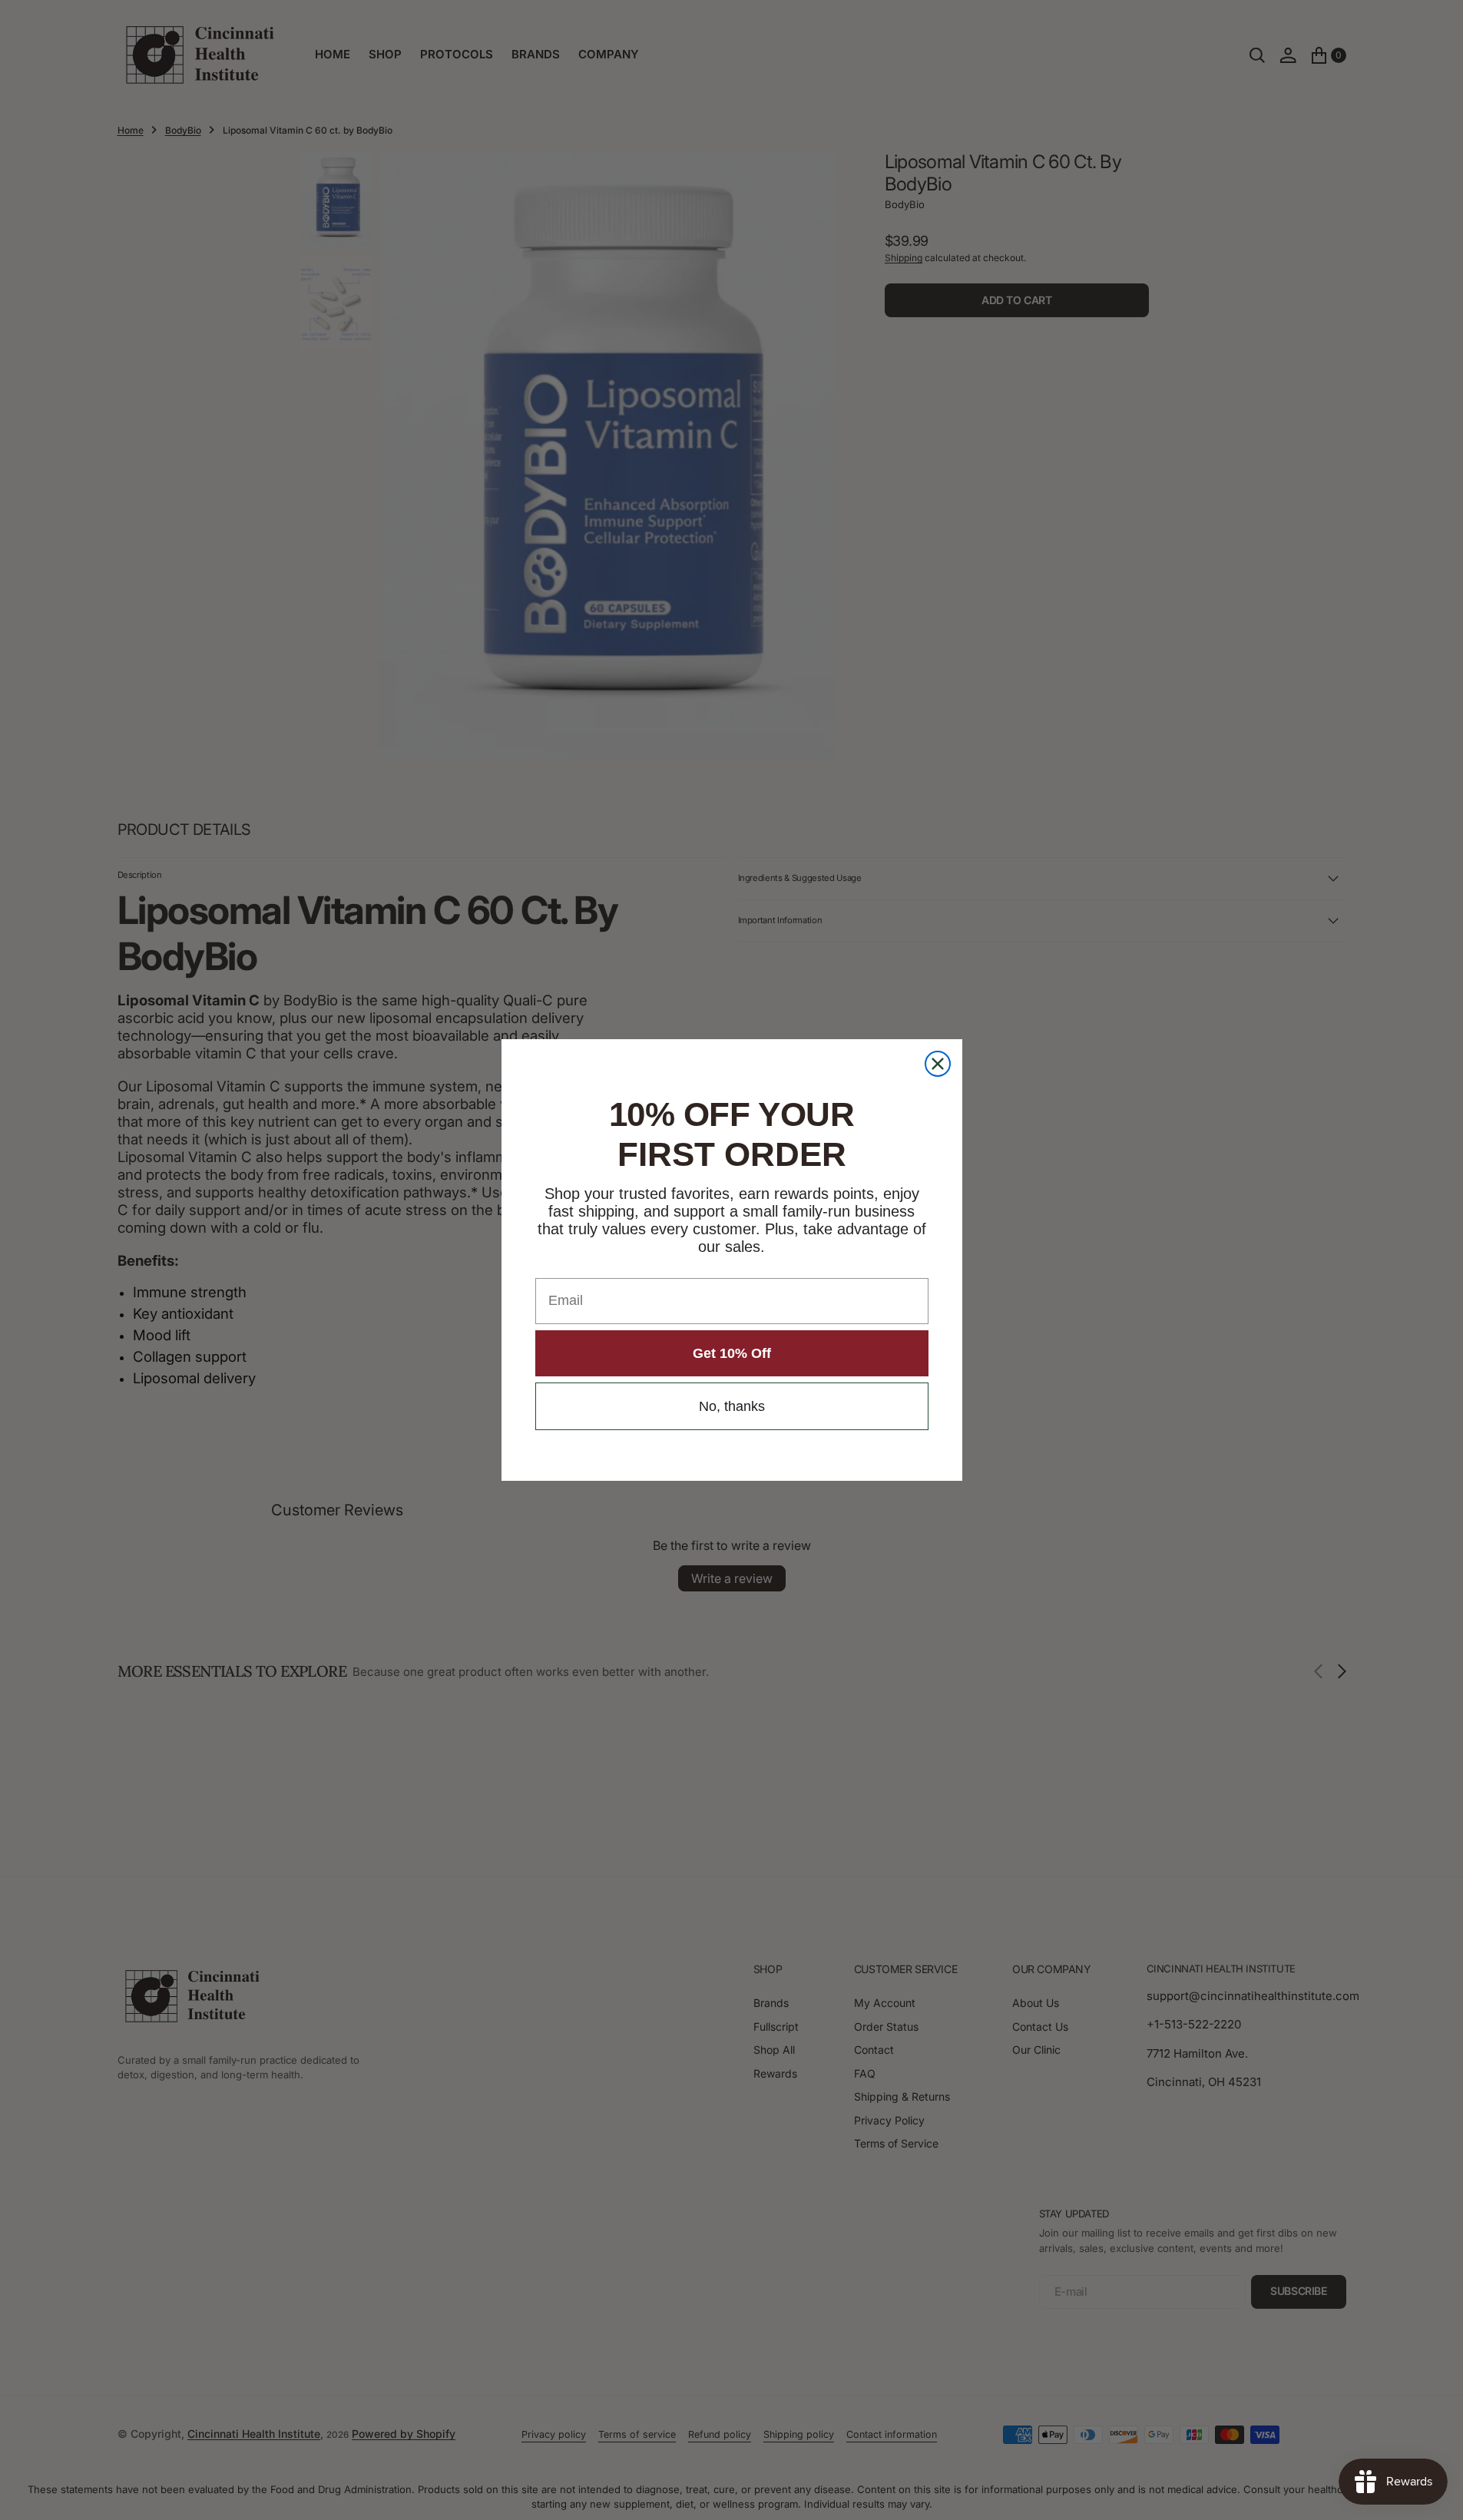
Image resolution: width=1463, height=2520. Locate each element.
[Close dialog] (938, 1064)
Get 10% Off (732, 1353)
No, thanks (732, 1406)
